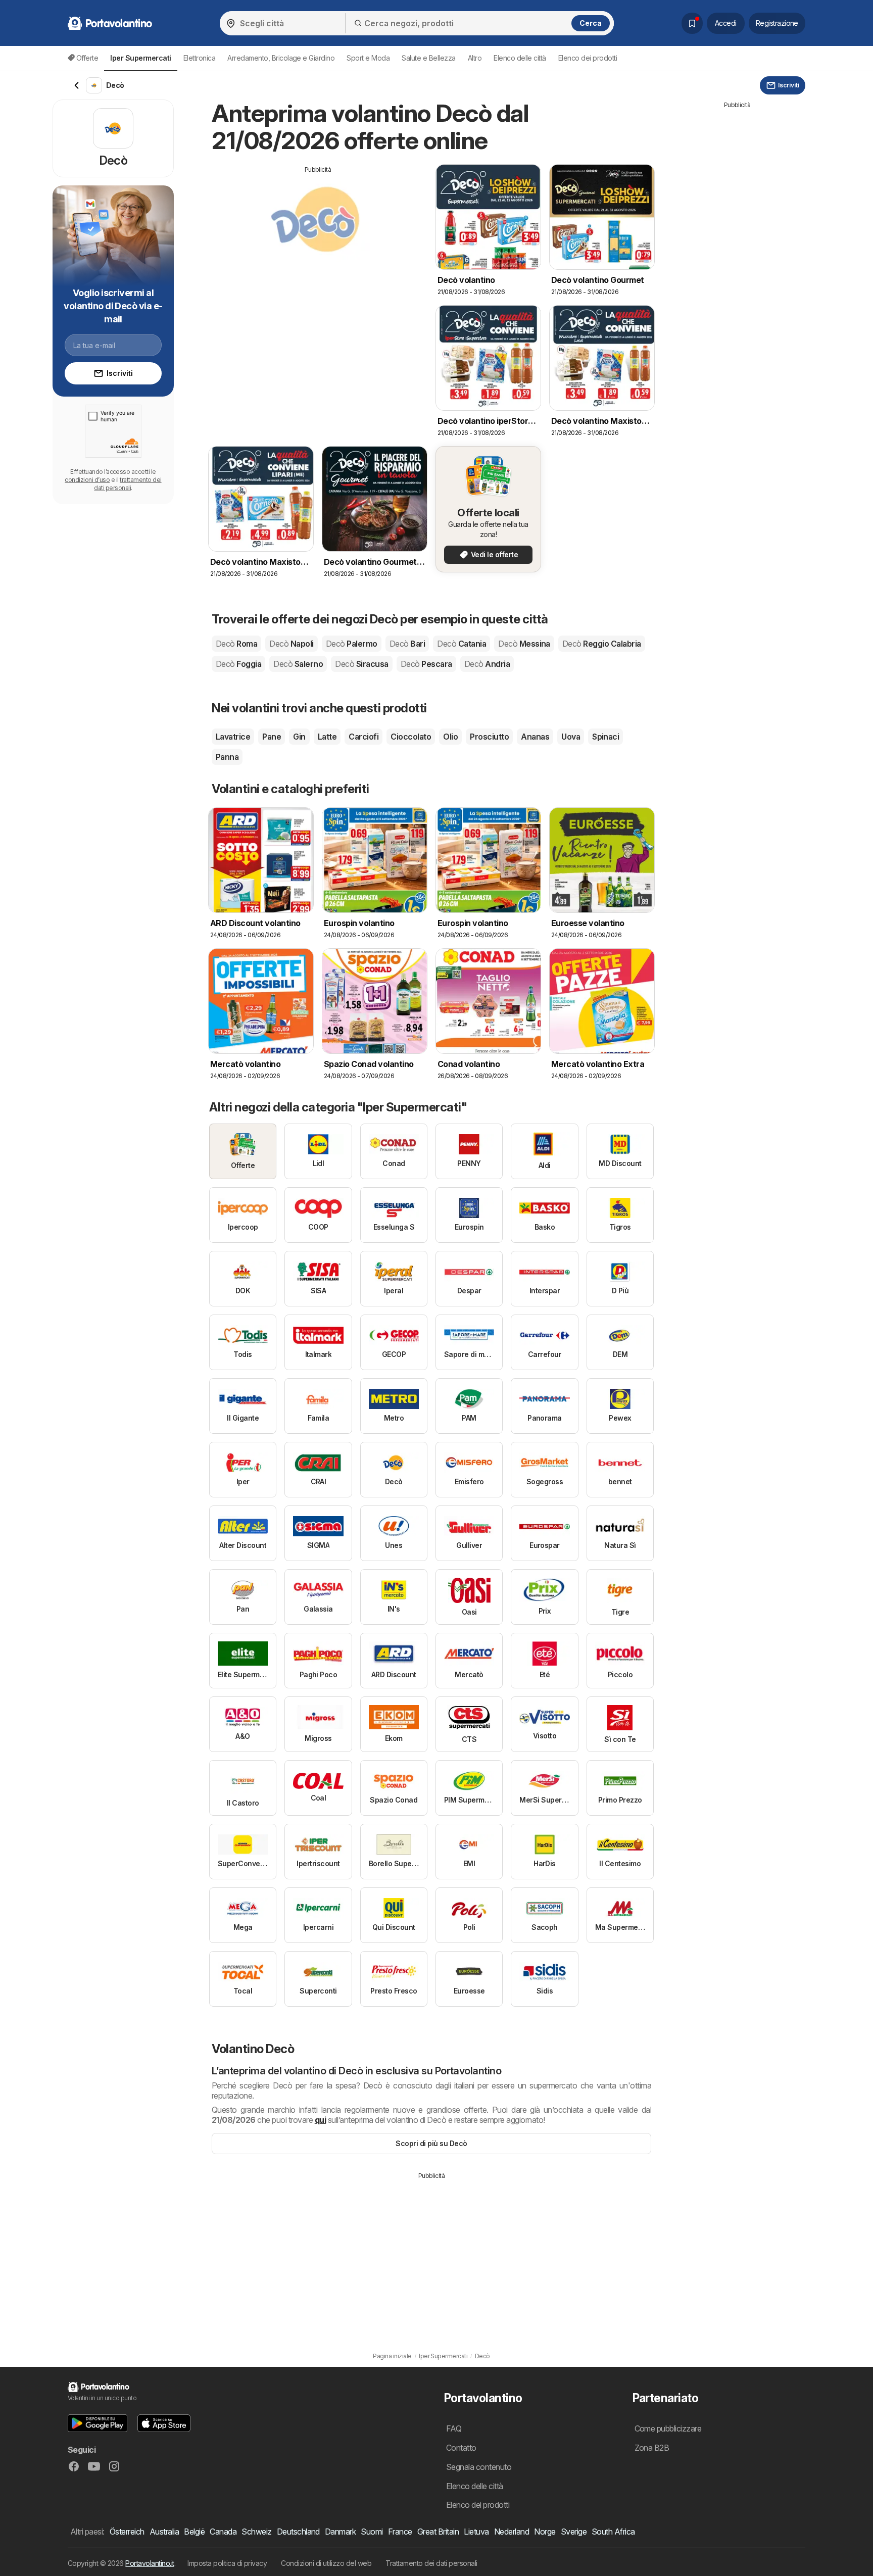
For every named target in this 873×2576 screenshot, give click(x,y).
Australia (164, 2532)
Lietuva (476, 2532)
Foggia (238, 664)
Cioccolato (411, 737)
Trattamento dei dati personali (431, 2563)
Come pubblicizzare (668, 2428)
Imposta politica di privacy (227, 2563)
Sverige (574, 2532)
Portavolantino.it (150, 2563)
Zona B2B (652, 2448)
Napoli (291, 644)
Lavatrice (233, 737)
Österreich (127, 2532)
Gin (299, 737)
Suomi (372, 2532)
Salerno (298, 664)
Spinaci (605, 737)
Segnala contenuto (479, 2467)
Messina (524, 644)
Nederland (512, 2532)
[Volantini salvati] (692, 23)
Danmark (340, 2532)
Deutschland (298, 2532)
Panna (227, 757)
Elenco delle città (520, 58)
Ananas (535, 737)
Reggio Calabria (602, 644)
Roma (236, 644)
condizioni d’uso (87, 480)
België (194, 2532)
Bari (407, 644)
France (400, 2532)
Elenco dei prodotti (588, 58)
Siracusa (361, 664)
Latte (327, 737)
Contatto (461, 2448)
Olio (450, 737)
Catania (462, 644)
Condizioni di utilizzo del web (326, 2563)
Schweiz (256, 2532)
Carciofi (363, 737)
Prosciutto (489, 737)
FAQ (454, 2428)
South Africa (613, 2532)
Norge (545, 2532)
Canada (223, 2532)
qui (320, 2120)
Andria (487, 664)
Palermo (352, 644)
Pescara (426, 664)
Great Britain (438, 2532)
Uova (571, 737)
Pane (272, 737)
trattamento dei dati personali (128, 484)
